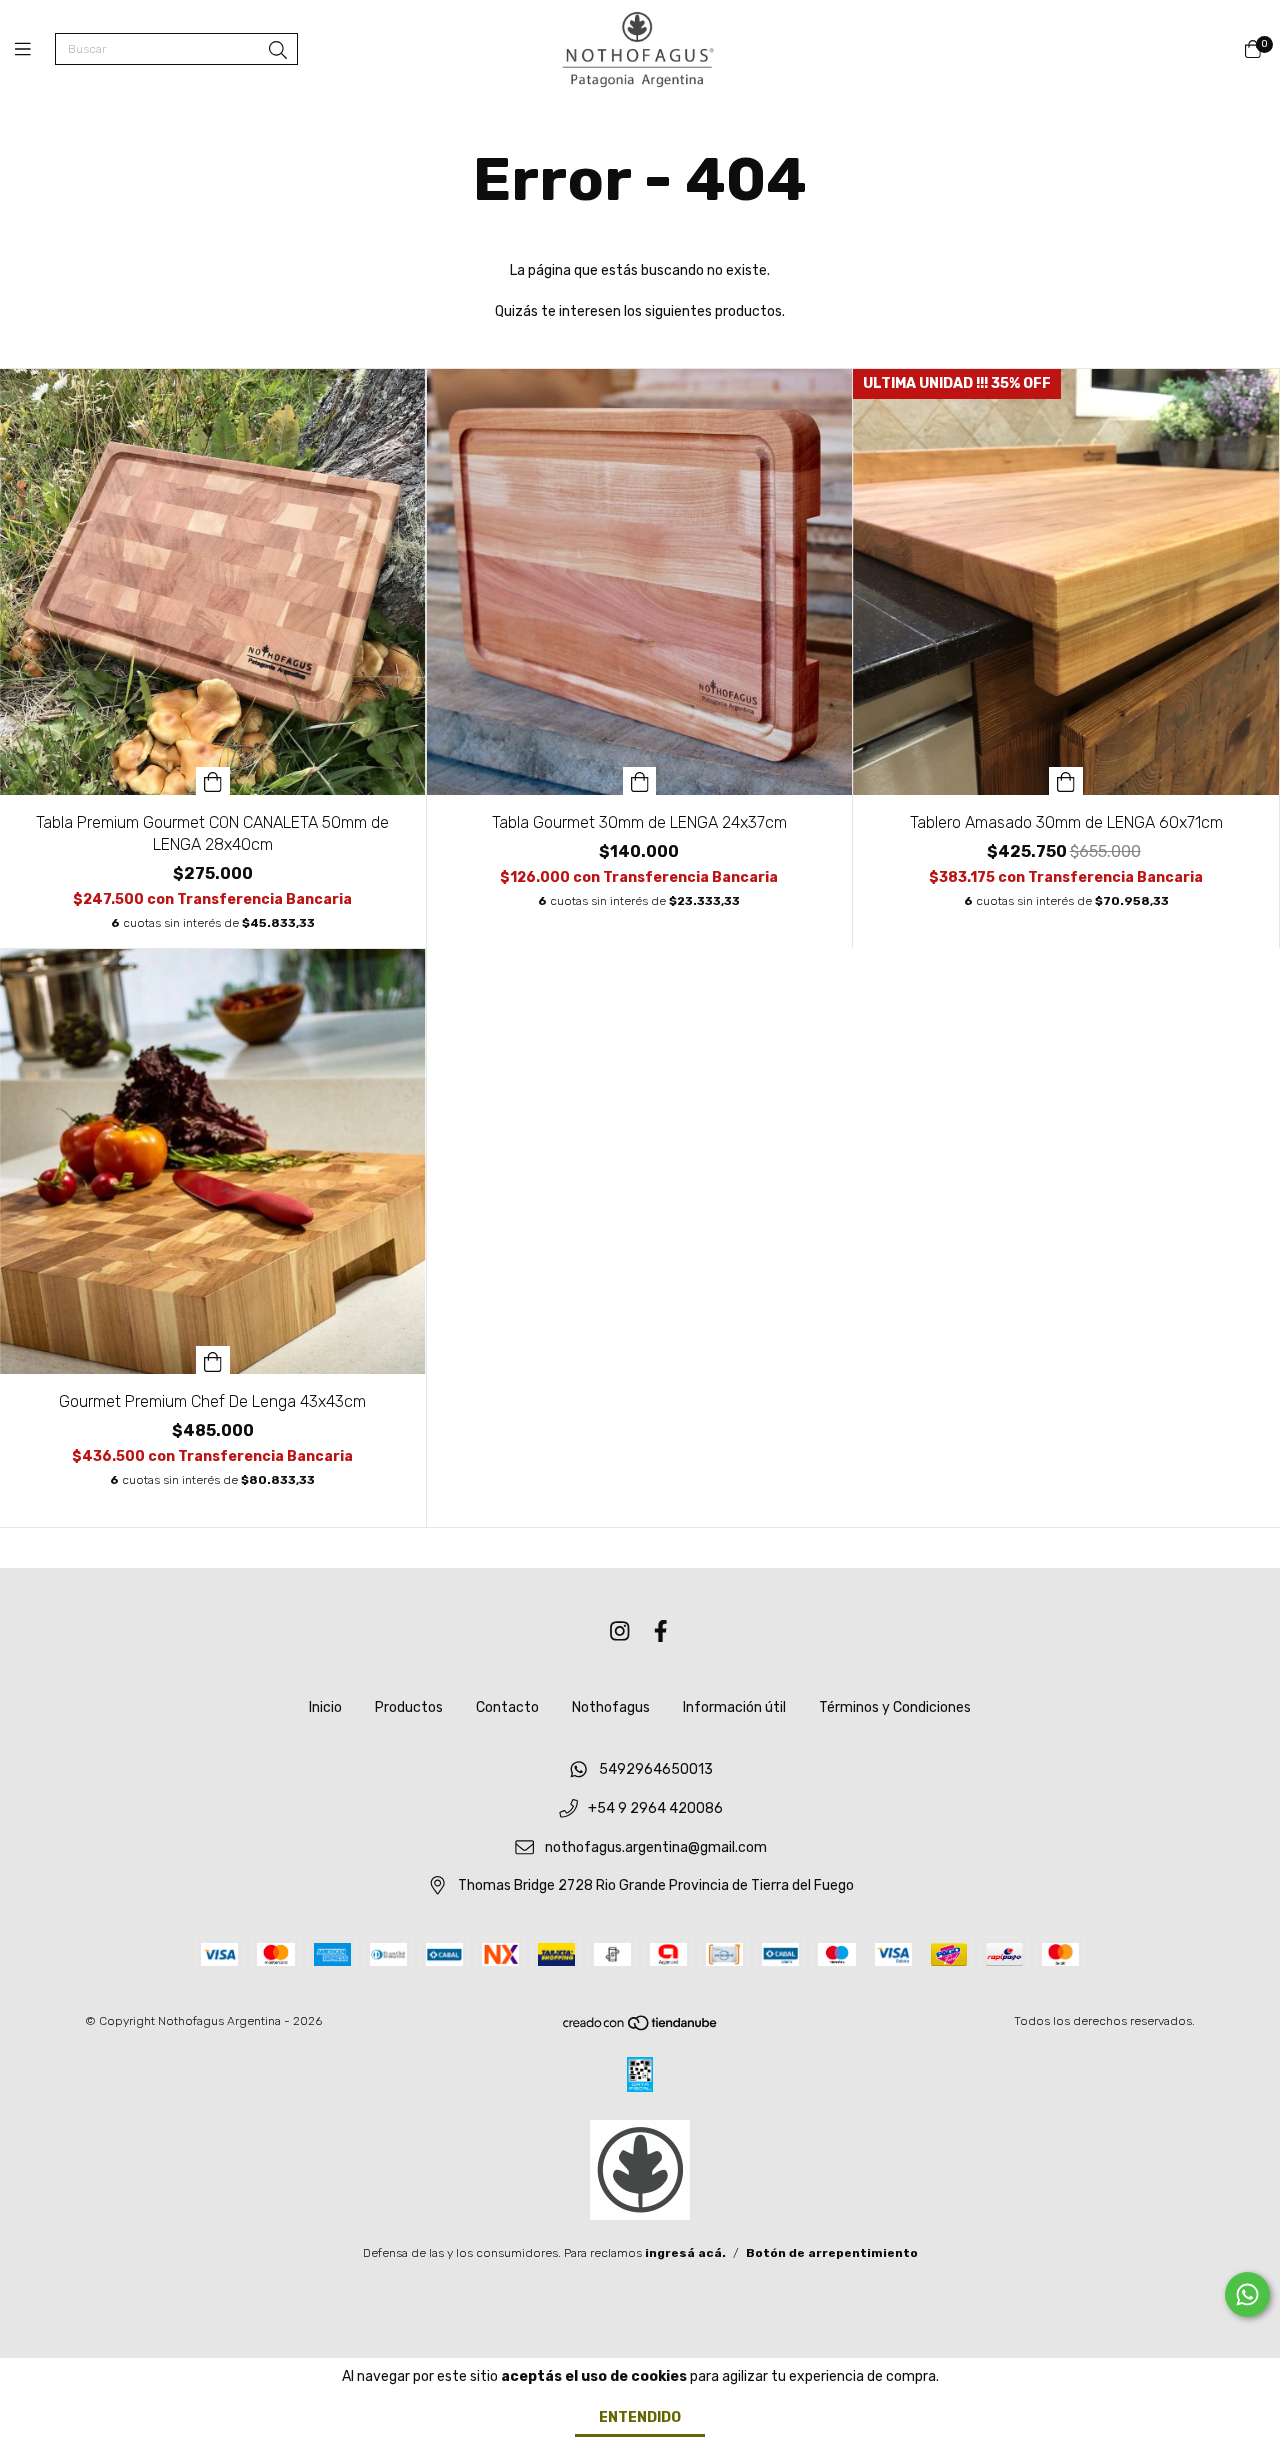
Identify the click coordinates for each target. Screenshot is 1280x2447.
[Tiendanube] (641, 2028)
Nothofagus (611, 1707)
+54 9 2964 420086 (655, 1808)
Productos (409, 1707)
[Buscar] (278, 51)
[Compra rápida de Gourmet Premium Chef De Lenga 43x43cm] (213, 1360)
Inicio (325, 1707)
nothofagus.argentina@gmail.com (656, 1847)
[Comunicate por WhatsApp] (1247, 2294)
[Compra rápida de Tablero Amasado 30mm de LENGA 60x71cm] (1066, 781)
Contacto (507, 1707)
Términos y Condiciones (895, 1707)
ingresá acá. (685, 2253)
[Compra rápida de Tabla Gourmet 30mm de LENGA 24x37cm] (640, 781)
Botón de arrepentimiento (832, 2253)
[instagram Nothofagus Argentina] (620, 1631)
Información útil (734, 1707)
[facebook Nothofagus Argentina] (661, 1631)
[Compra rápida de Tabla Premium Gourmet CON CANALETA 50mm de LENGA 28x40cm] (213, 781)
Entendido (640, 2417)
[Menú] (35, 50)
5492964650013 (656, 1770)
